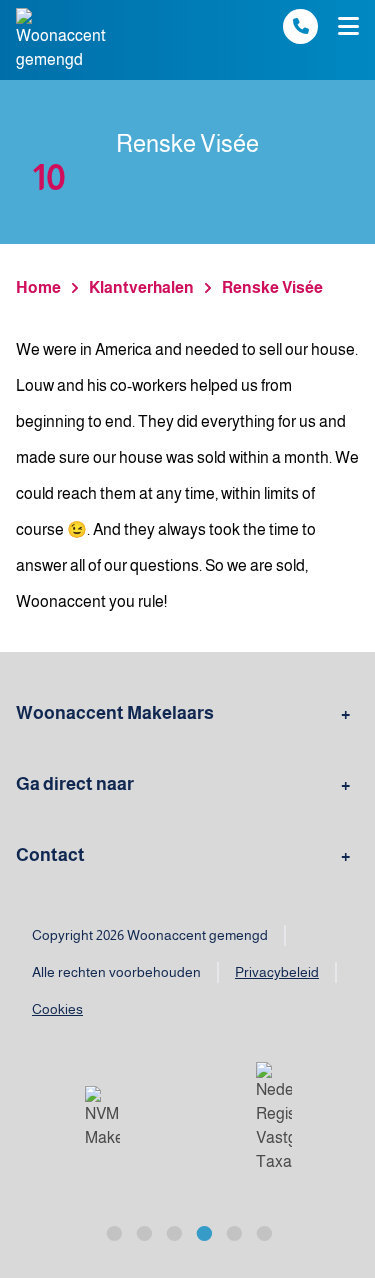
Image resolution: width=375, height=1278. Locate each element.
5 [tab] (233, 1231)
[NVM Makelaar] (102, 1118)
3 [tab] (173, 1231)
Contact (50, 855)
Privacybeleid (277, 972)
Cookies (57, 1009)
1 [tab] (113, 1231)
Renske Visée (272, 287)
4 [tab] (203, 1231)
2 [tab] (143, 1231)
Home (38, 287)
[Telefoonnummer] (300, 26)
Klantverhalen (141, 287)
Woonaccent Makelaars (115, 713)
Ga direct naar (75, 784)
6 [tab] (263, 1231)
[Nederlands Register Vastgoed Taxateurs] (274, 1118)
